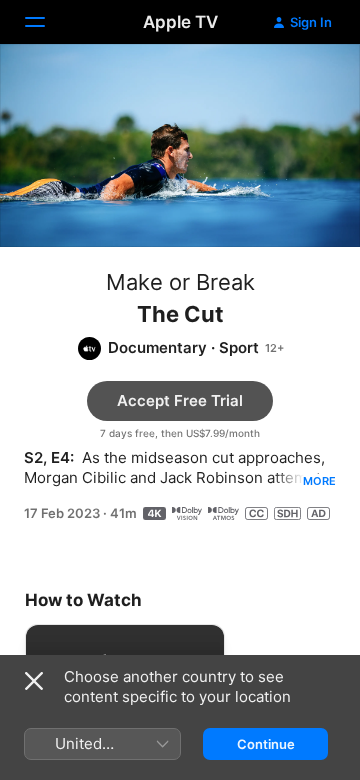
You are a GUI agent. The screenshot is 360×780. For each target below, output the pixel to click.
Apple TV (180, 22)
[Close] (34, 681)
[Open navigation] (47, 22)
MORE (319, 481)
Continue (266, 744)
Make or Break (180, 282)
